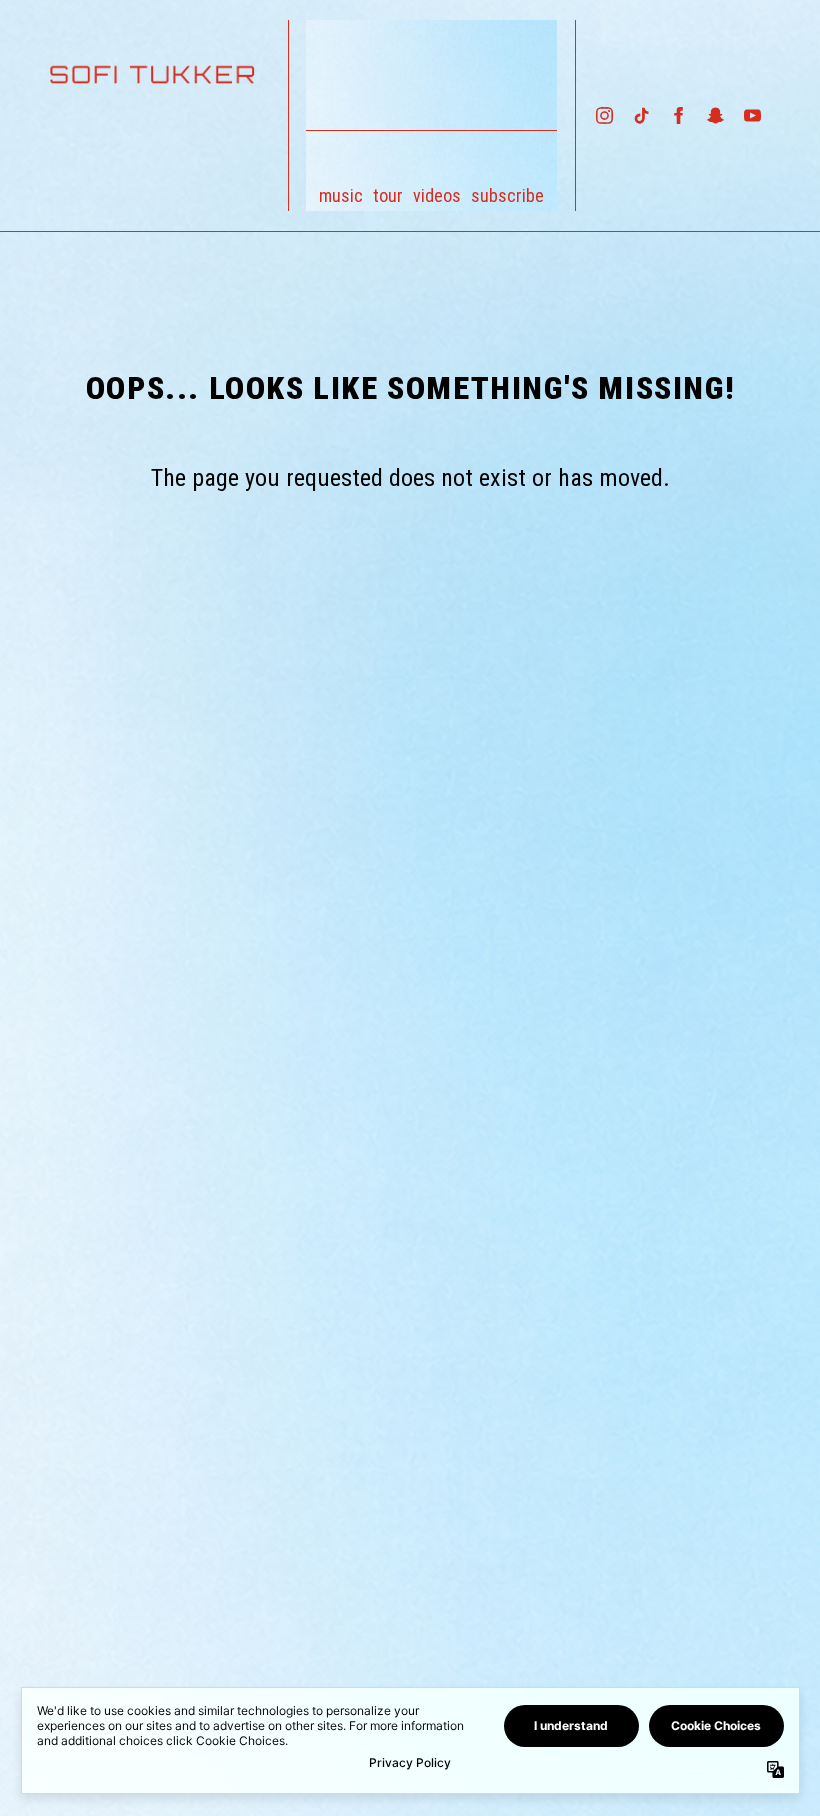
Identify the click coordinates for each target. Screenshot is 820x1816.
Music (341, 195)
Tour (388, 195)
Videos (437, 195)
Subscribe (507, 195)
